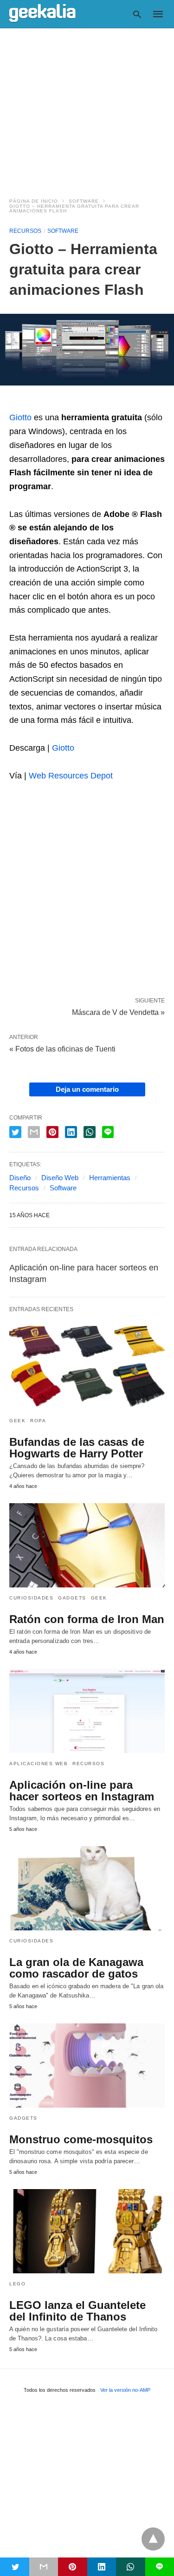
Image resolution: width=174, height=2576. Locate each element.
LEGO (17, 2284)
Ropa (38, 1421)
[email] (44, 2567)
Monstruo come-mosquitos (81, 2139)
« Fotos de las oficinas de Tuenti (62, 1049)
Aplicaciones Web (39, 1764)
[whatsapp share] (90, 1132)
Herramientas (110, 1178)
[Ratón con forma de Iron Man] (87, 1545)
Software (84, 201)
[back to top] (153, 2539)
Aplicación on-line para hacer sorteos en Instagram (82, 1791)
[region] (87, 107)
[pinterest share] (52, 1132)
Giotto (20, 417)
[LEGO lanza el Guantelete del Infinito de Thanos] (87, 2231)
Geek (17, 1421)
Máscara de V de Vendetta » (118, 1012)
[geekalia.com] (42, 13)
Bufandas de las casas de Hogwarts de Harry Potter (77, 1448)
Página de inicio (34, 201)
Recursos (25, 231)
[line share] (108, 1132)
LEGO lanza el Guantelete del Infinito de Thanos (77, 2311)
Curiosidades (31, 1598)
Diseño (20, 1178)
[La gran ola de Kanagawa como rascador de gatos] (87, 1888)
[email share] (34, 1132)
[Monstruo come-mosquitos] (87, 2066)
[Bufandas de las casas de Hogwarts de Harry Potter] (87, 1368)
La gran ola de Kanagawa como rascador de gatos (76, 1968)
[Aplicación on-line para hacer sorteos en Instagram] (87, 1711)
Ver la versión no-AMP (125, 2390)
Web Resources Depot (71, 776)
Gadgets (72, 1598)
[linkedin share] (71, 1132)
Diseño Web (60, 1178)
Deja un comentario (87, 1089)
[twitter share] (15, 1132)
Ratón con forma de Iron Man (87, 1619)
